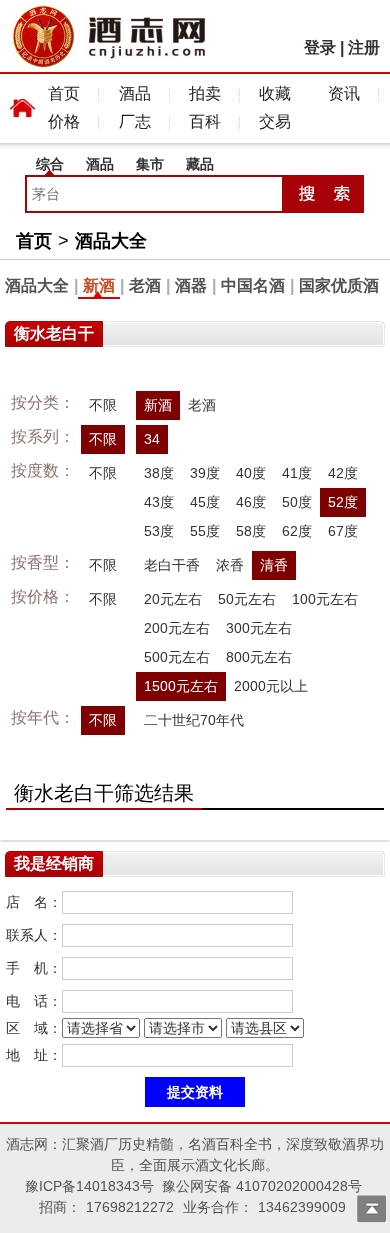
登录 (320, 47)
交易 (275, 121)
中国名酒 (253, 285)
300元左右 (259, 628)
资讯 (344, 93)
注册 (364, 47)
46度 (251, 502)
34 (152, 439)
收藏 (275, 93)
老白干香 (172, 565)
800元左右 (259, 657)
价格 (64, 121)
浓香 (230, 565)
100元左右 (325, 599)
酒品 (135, 93)
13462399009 (302, 1207)
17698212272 (130, 1207)
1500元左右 (181, 686)
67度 (343, 531)
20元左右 (173, 599)
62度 (297, 531)
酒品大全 (111, 241)
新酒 (99, 285)
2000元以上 (271, 686)
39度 (205, 473)
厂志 (135, 121)
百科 (205, 121)
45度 (205, 502)
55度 (205, 531)
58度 (251, 531)
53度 (159, 531)
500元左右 (177, 657)
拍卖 (205, 93)
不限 (103, 405)
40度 (251, 473)
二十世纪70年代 (194, 720)
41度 (297, 473)
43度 (159, 502)
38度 (159, 473)
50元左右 (247, 599)
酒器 (191, 285)
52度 (343, 502)
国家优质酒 (339, 285)
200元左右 (177, 628)
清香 (274, 565)
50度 (297, 502)
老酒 (145, 285)
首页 (64, 93)
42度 (343, 473)
